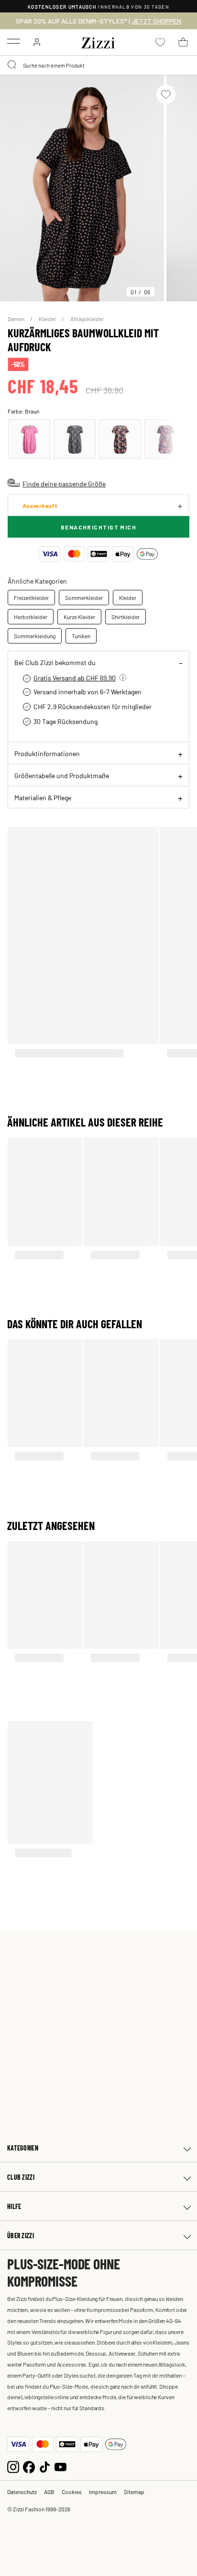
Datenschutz (22, 2492)
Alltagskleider (87, 319)
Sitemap (134, 2492)
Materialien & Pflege (43, 797)
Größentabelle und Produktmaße (62, 775)
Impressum (103, 2492)
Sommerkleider (84, 598)
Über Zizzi (21, 2236)
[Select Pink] (29, 439)
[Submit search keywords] (12, 65)
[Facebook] (29, 2466)
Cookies (72, 2492)
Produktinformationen (47, 753)
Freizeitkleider (31, 598)
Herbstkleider (31, 617)
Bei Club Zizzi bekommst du (55, 662)
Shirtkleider (126, 617)
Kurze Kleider (79, 617)
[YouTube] (60, 2466)
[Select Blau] (75, 439)
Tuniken (81, 636)
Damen (16, 319)
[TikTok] (45, 2466)
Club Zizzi (21, 2177)
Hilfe (14, 2206)
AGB (49, 2492)
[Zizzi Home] (98, 41)
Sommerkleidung (35, 636)
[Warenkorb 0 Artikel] (183, 42)
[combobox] (98, 65)
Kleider (48, 319)
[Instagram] (13, 2466)
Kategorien (23, 2148)
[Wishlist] (166, 94)
